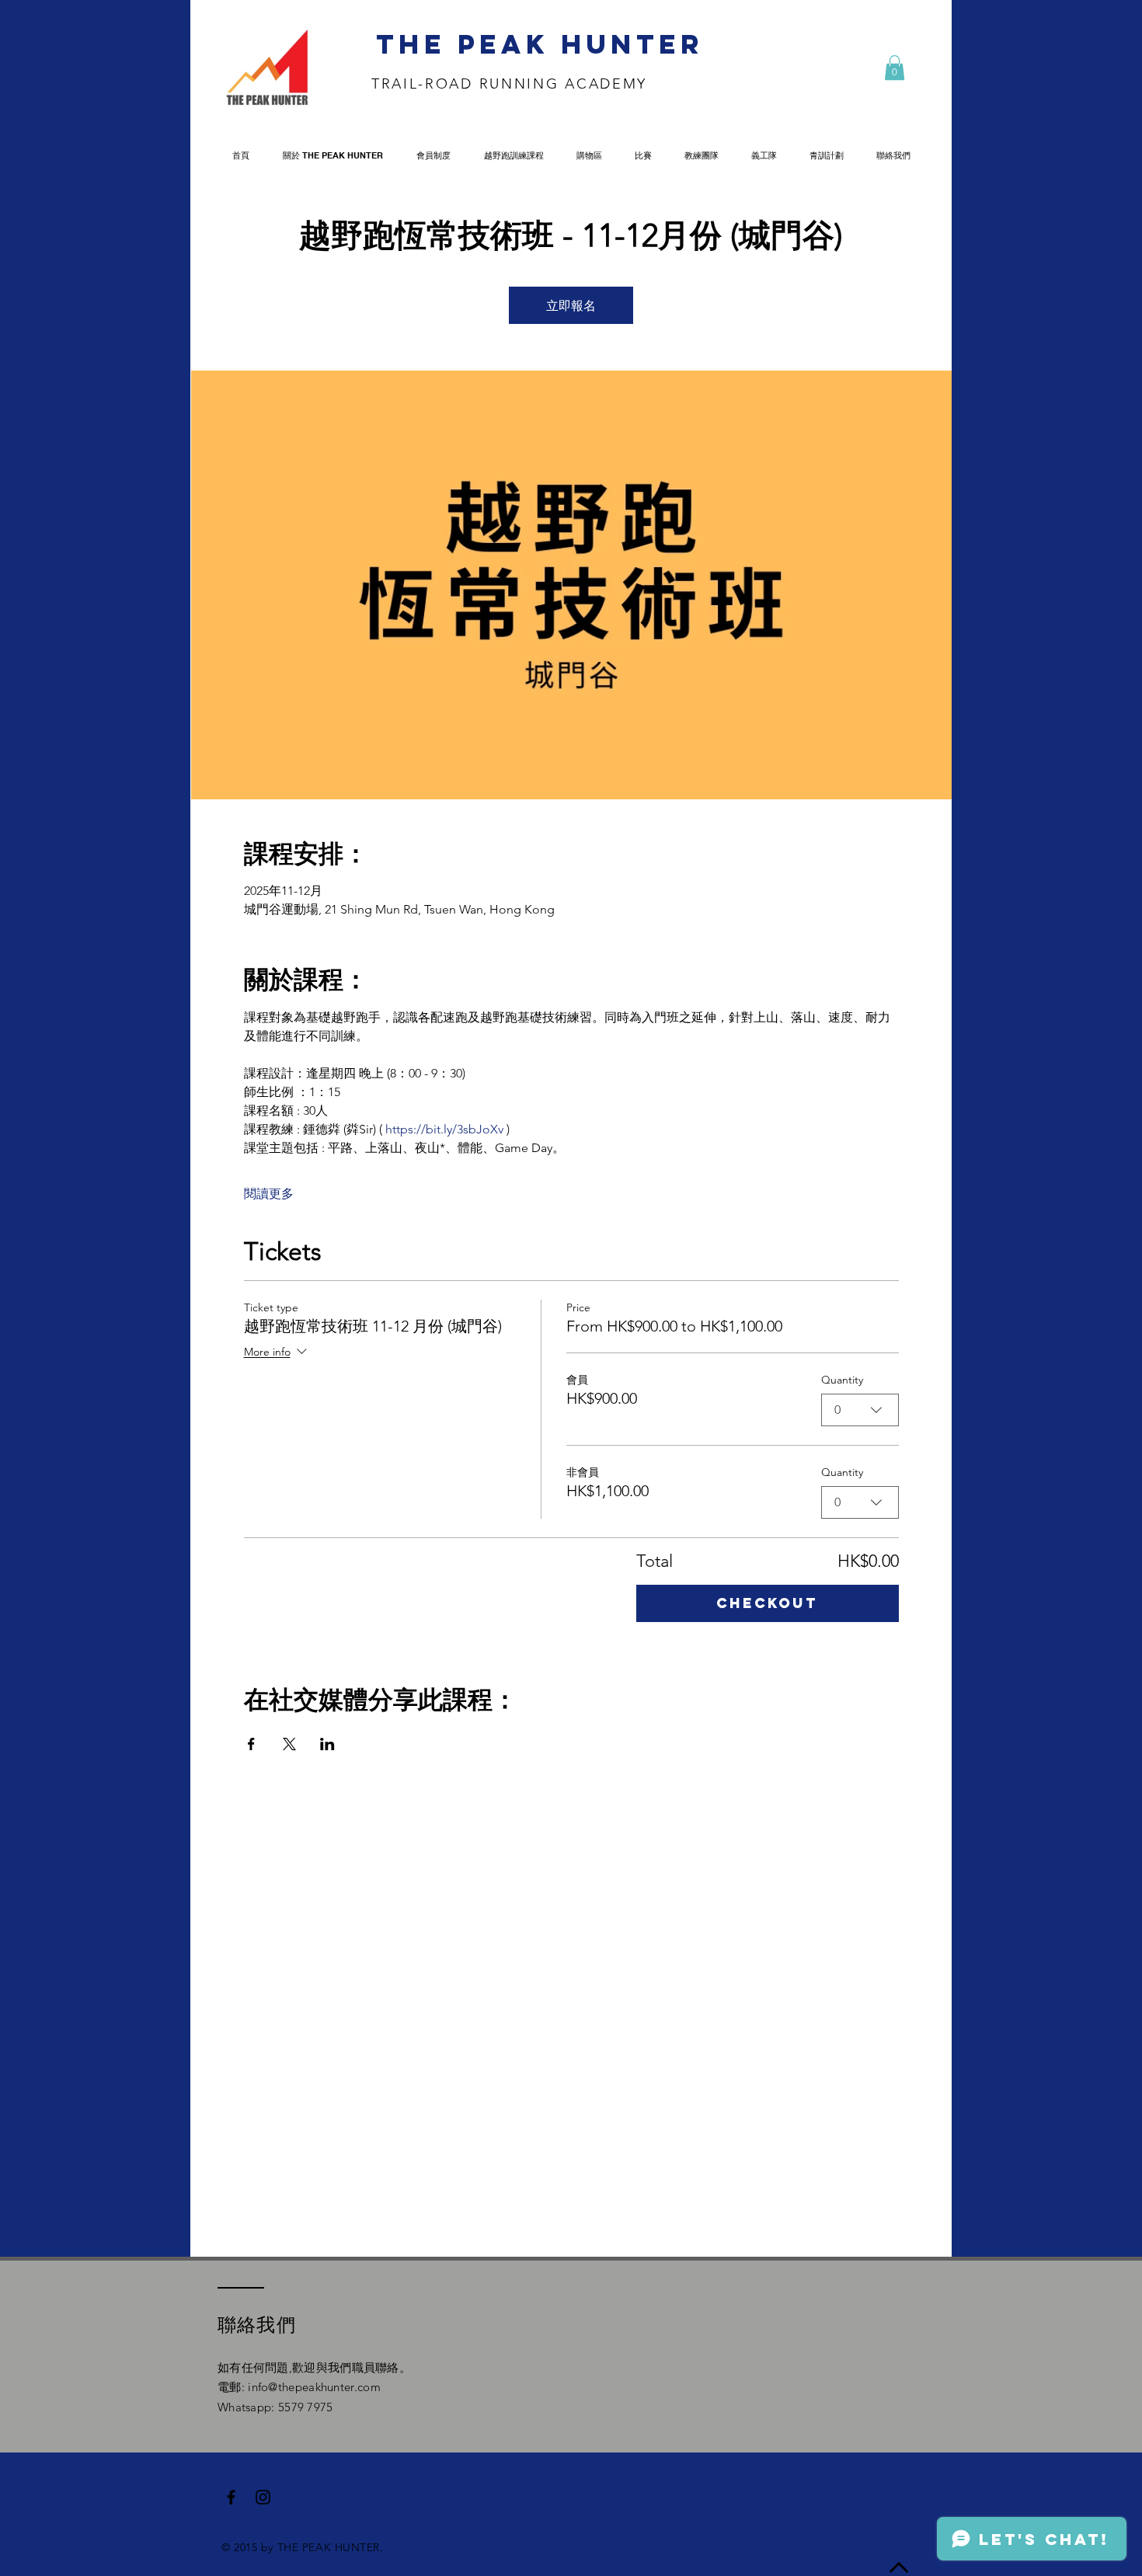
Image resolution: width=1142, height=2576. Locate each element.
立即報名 (571, 305)
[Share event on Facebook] (251, 1744)
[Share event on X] (289, 1744)
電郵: (233, 2387)
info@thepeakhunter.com (314, 2387)
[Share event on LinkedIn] (327, 1744)
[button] (895, 68)
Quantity (842, 1380)
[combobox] (860, 1410)
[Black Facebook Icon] (231, 2497)
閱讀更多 (269, 1194)
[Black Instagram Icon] (263, 2497)
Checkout (767, 1603)
